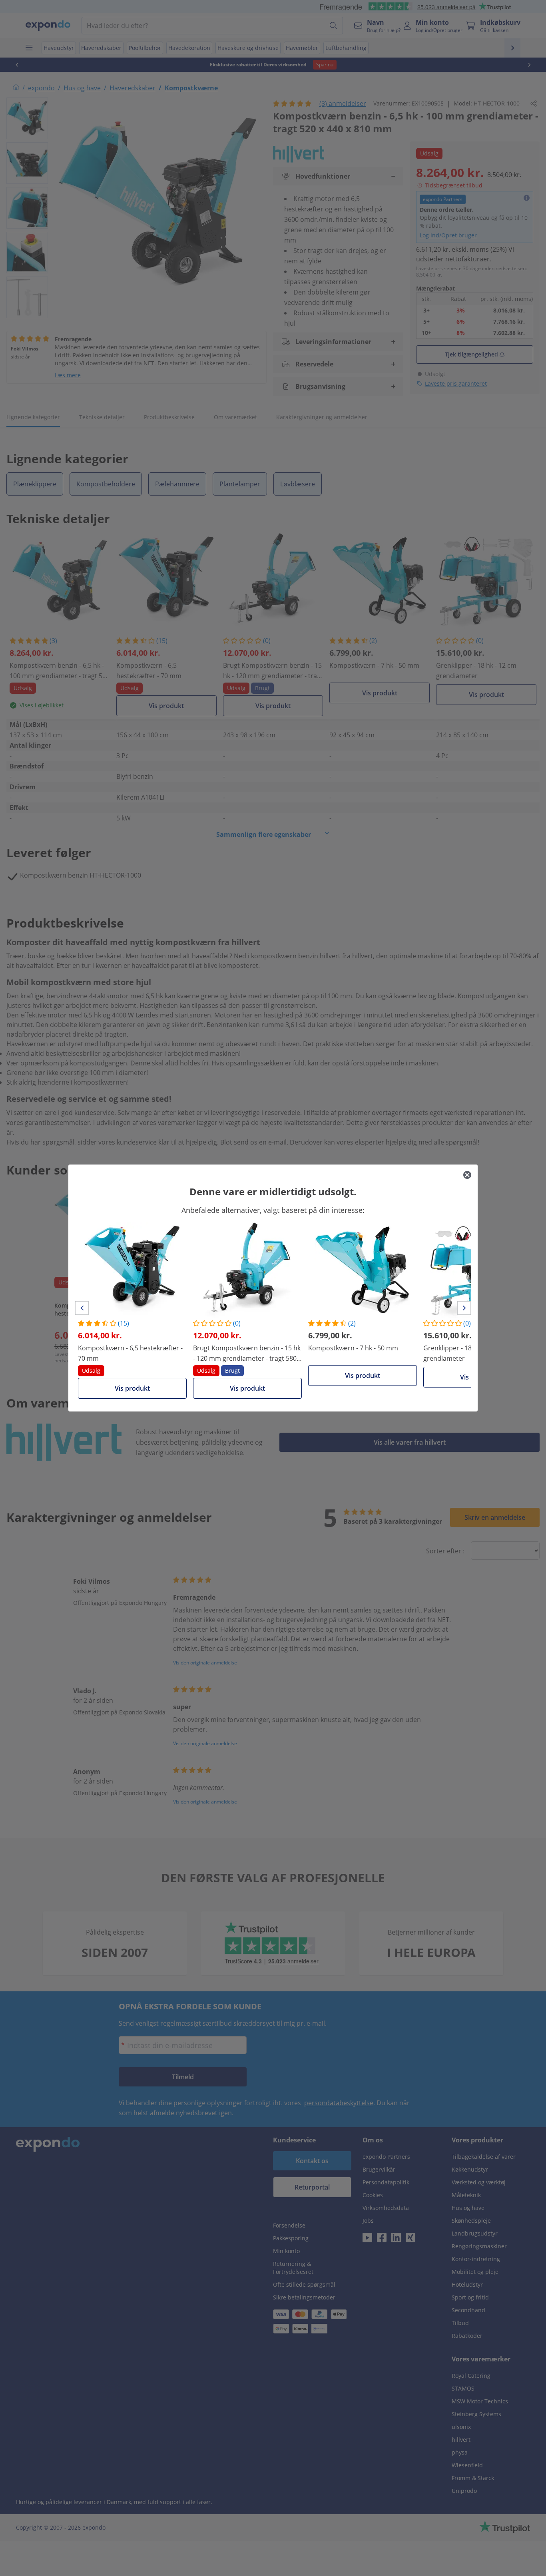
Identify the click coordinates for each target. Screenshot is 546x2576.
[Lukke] (467, 1175)
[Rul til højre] (464, 1308)
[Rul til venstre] (82, 1308)
